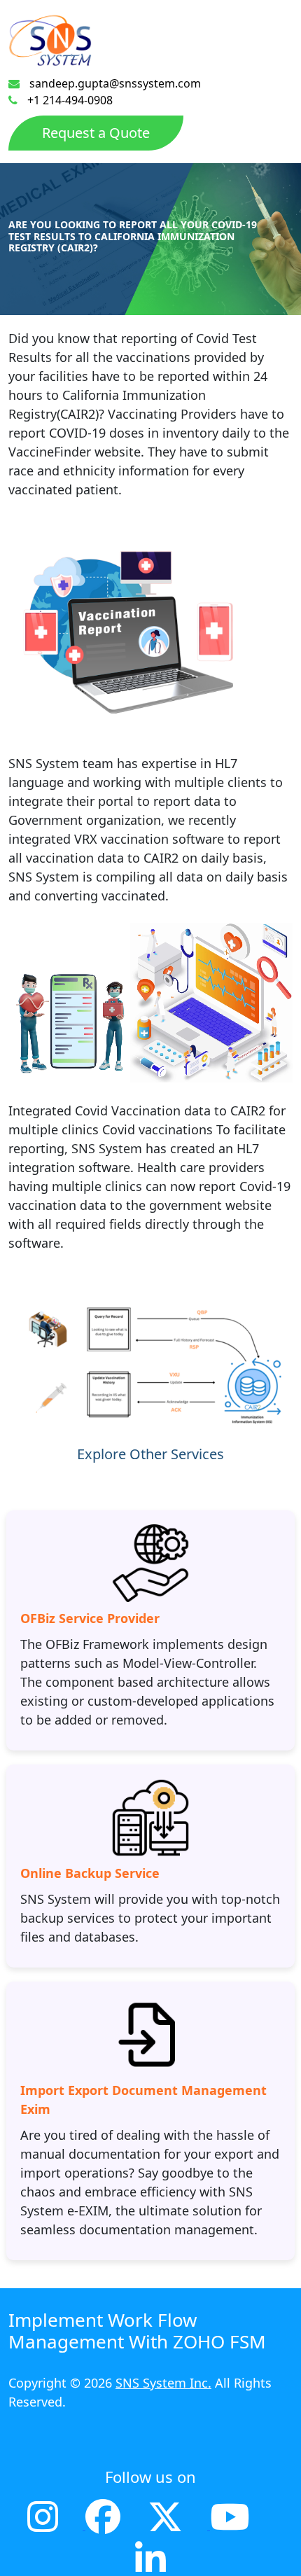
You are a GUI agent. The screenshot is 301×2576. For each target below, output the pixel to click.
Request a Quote (96, 133)
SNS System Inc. (163, 2383)
